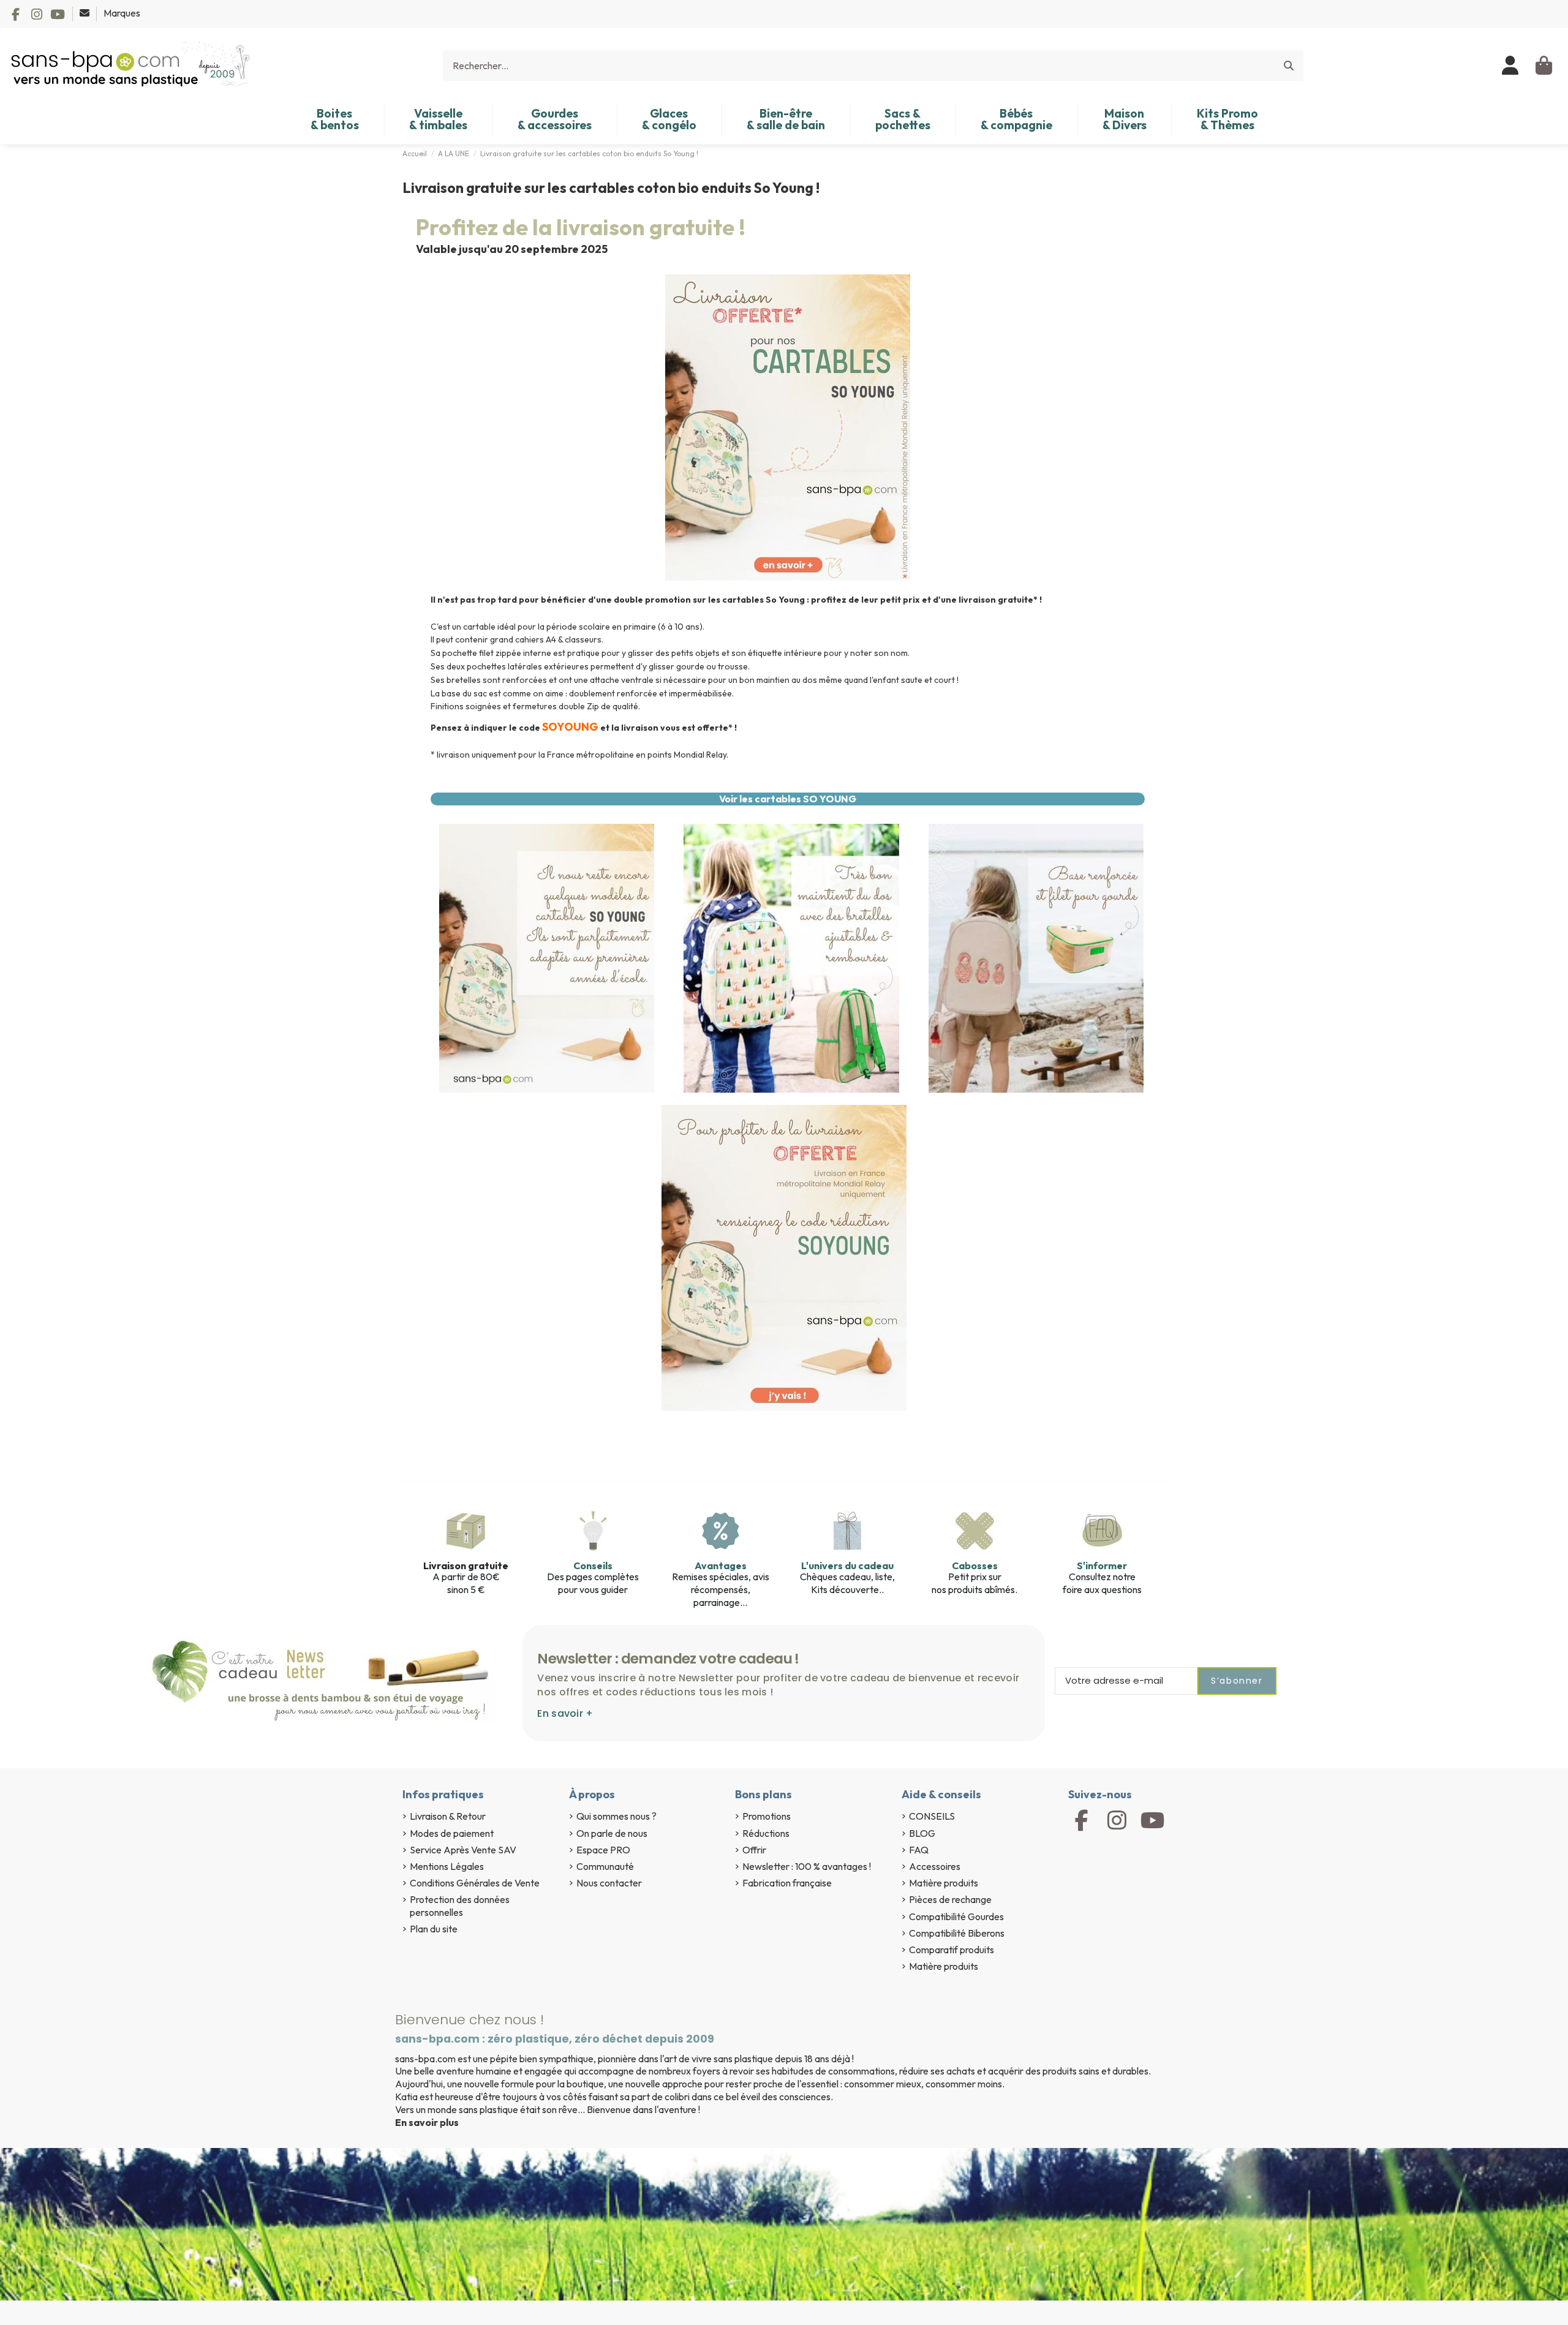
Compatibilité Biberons (957, 1933)
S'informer (1102, 1566)
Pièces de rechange (950, 1899)
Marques (122, 13)
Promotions (767, 1816)
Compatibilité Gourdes (956, 1916)
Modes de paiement (452, 1833)
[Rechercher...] (1289, 66)
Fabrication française (787, 1883)
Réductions (766, 1833)
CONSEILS (932, 1816)
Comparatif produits (952, 1950)
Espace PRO (603, 1850)
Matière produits (944, 1883)
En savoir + (565, 1713)
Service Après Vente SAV (463, 1850)
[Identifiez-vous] (1511, 66)
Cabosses (975, 1566)
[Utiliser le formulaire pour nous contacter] (85, 13)
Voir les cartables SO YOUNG (788, 799)
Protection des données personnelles (460, 1906)
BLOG (922, 1833)
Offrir (754, 1850)
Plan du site (434, 1929)
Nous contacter (609, 1883)
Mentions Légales (447, 1866)
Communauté (605, 1866)
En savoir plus (427, 2122)
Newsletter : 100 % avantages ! (807, 1866)
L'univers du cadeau (847, 1566)
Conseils (593, 1566)
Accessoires (935, 1866)
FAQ (919, 1850)
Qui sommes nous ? (616, 1816)
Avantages (721, 1566)
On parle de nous (612, 1833)
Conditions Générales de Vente (475, 1883)
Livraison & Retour (448, 1816)
